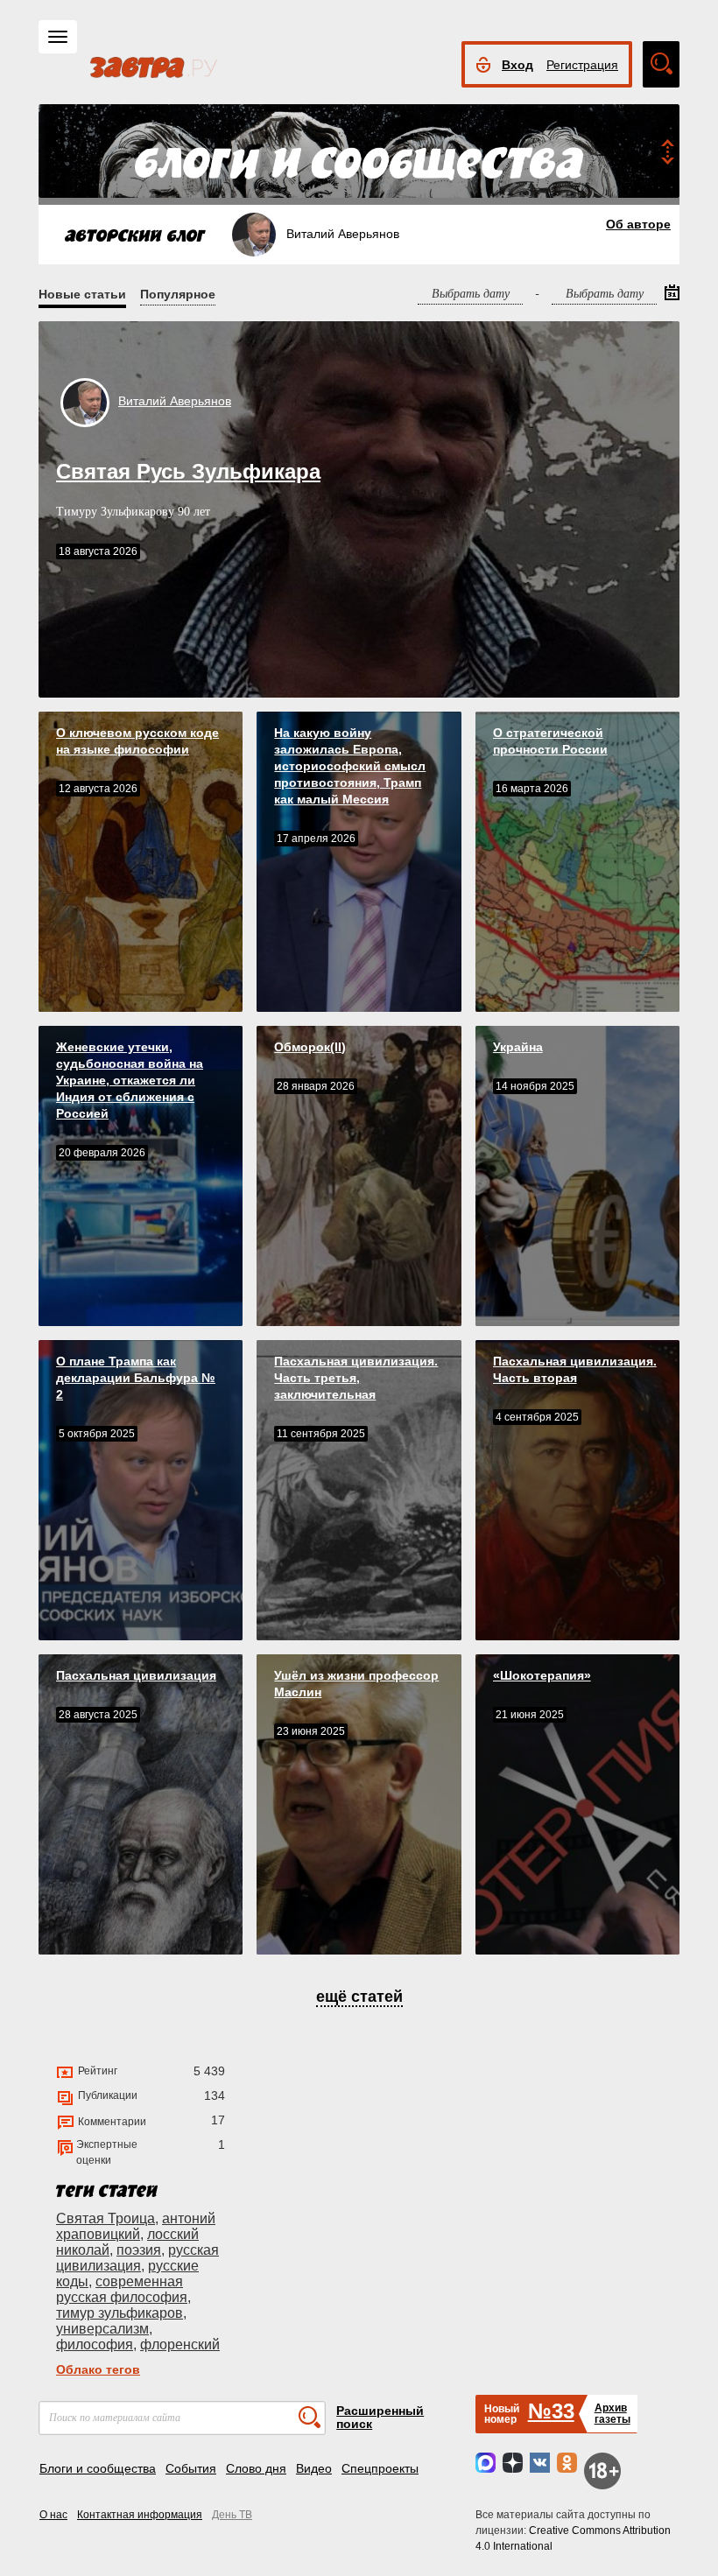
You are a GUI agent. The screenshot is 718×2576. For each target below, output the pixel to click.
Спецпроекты (380, 2468)
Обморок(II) (310, 1047)
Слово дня (256, 2468)
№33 (551, 2411)
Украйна (518, 1047)
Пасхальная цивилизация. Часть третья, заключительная (356, 1378)
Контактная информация (140, 2515)
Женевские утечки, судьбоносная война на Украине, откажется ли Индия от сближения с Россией (130, 1080)
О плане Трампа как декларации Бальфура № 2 (136, 1378)
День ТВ (232, 2515)
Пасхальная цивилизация (136, 1675)
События (191, 2468)
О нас (53, 2515)
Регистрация (582, 65)
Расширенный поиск (380, 2417)
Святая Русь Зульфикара (188, 471)
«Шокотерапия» (542, 1675)
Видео (314, 2468)
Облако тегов (98, 2369)
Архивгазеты (612, 2414)
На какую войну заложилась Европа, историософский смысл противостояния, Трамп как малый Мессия (350, 766)
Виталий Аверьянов (175, 401)
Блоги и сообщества (98, 2468)
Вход (517, 65)
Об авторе (638, 224)
